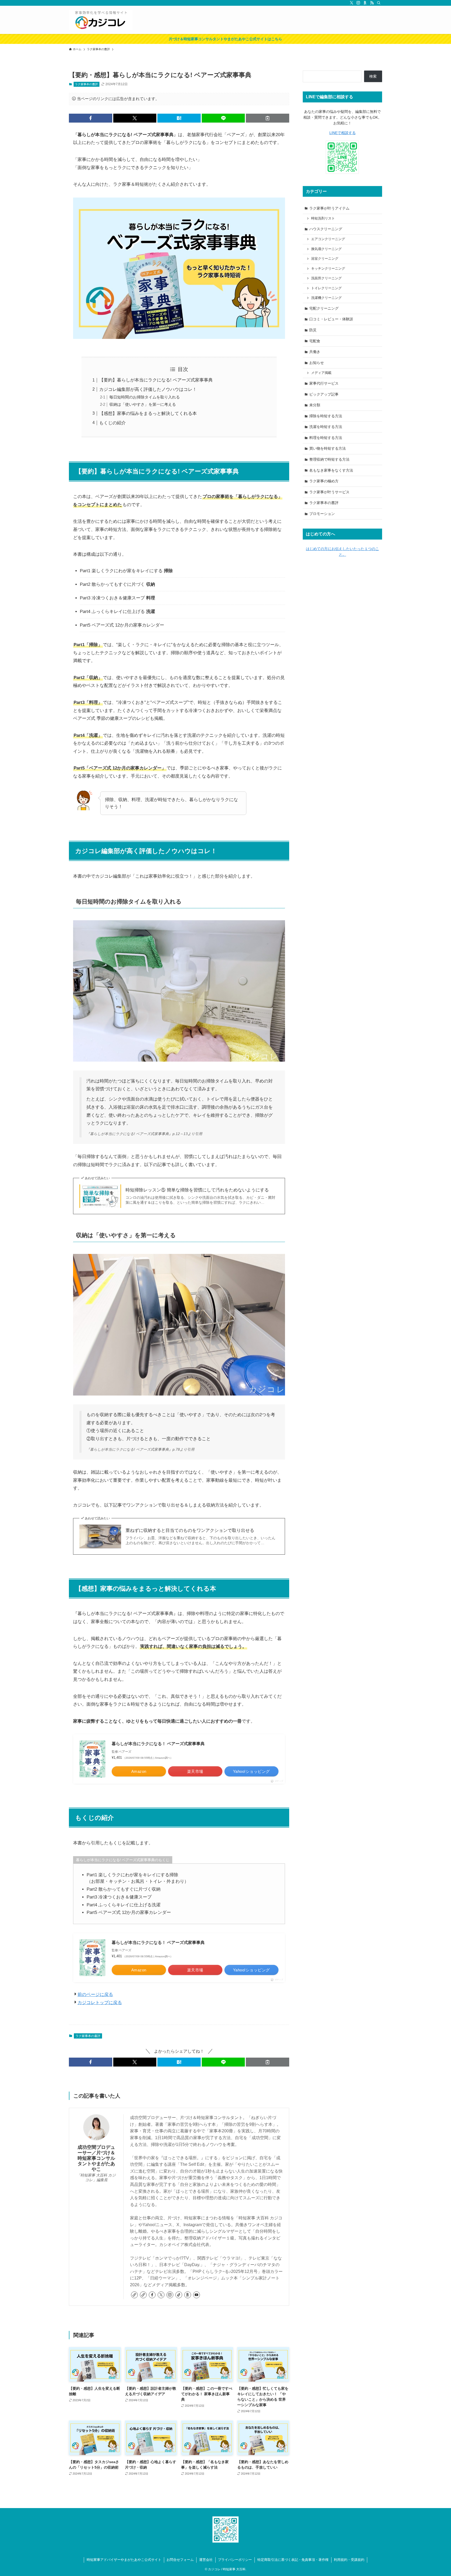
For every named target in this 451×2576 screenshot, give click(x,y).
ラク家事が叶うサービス (329, 492)
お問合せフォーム (180, 2560)
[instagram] (358, 3)
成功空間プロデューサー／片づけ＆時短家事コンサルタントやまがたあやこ (96, 2158)
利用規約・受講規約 (349, 2560)
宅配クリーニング (324, 308)
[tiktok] (179, 2295)
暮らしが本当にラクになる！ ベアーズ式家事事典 (158, 1744)
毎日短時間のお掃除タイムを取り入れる (145, 397)
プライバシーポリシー (235, 2560)
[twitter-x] (352, 3)
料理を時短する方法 (326, 438)
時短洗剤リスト (323, 218)
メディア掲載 (321, 373)
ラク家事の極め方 (324, 481)
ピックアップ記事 (324, 394)
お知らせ (317, 363)
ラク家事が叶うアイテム (329, 208)
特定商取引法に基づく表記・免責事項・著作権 (293, 2560)
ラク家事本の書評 (86, 84)
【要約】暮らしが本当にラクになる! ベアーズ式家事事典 (156, 380)
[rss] (372, 3)
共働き (315, 352)
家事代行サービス (324, 383)
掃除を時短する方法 (326, 416)
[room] (365, 3)
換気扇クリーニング (326, 249)
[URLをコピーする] (268, 118)
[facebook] (152, 2295)
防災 (313, 330)
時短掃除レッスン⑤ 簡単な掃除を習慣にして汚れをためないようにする (197, 1190)
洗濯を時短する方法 (326, 427)
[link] (134, 2295)
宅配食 (315, 341)
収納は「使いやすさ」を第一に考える (143, 404)
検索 (373, 76)
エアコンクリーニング (328, 239)
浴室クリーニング (325, 259)
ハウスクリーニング (326, 229)
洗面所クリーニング (326, 278)
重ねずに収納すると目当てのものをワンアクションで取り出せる (190, 1530)
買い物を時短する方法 (328, 448)
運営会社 (206, 2560)
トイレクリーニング (326, 288)
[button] (91, 118)
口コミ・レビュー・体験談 (331, 319)
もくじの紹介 (112, 423)
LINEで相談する (343, 133)
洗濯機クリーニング (326, 298)
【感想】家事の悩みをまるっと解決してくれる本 (148, 413)
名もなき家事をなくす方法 (331, 470)
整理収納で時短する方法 (329, 459)
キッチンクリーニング (328, 269)
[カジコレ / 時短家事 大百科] (101, 20)
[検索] (379, 3)
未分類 (315, 405)
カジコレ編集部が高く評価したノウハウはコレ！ (148, 389)
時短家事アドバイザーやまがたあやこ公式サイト (124, 2560)
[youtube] (197, 2295)
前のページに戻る (95, 1995)
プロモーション (322, 514)
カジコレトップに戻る (100, 2003)
